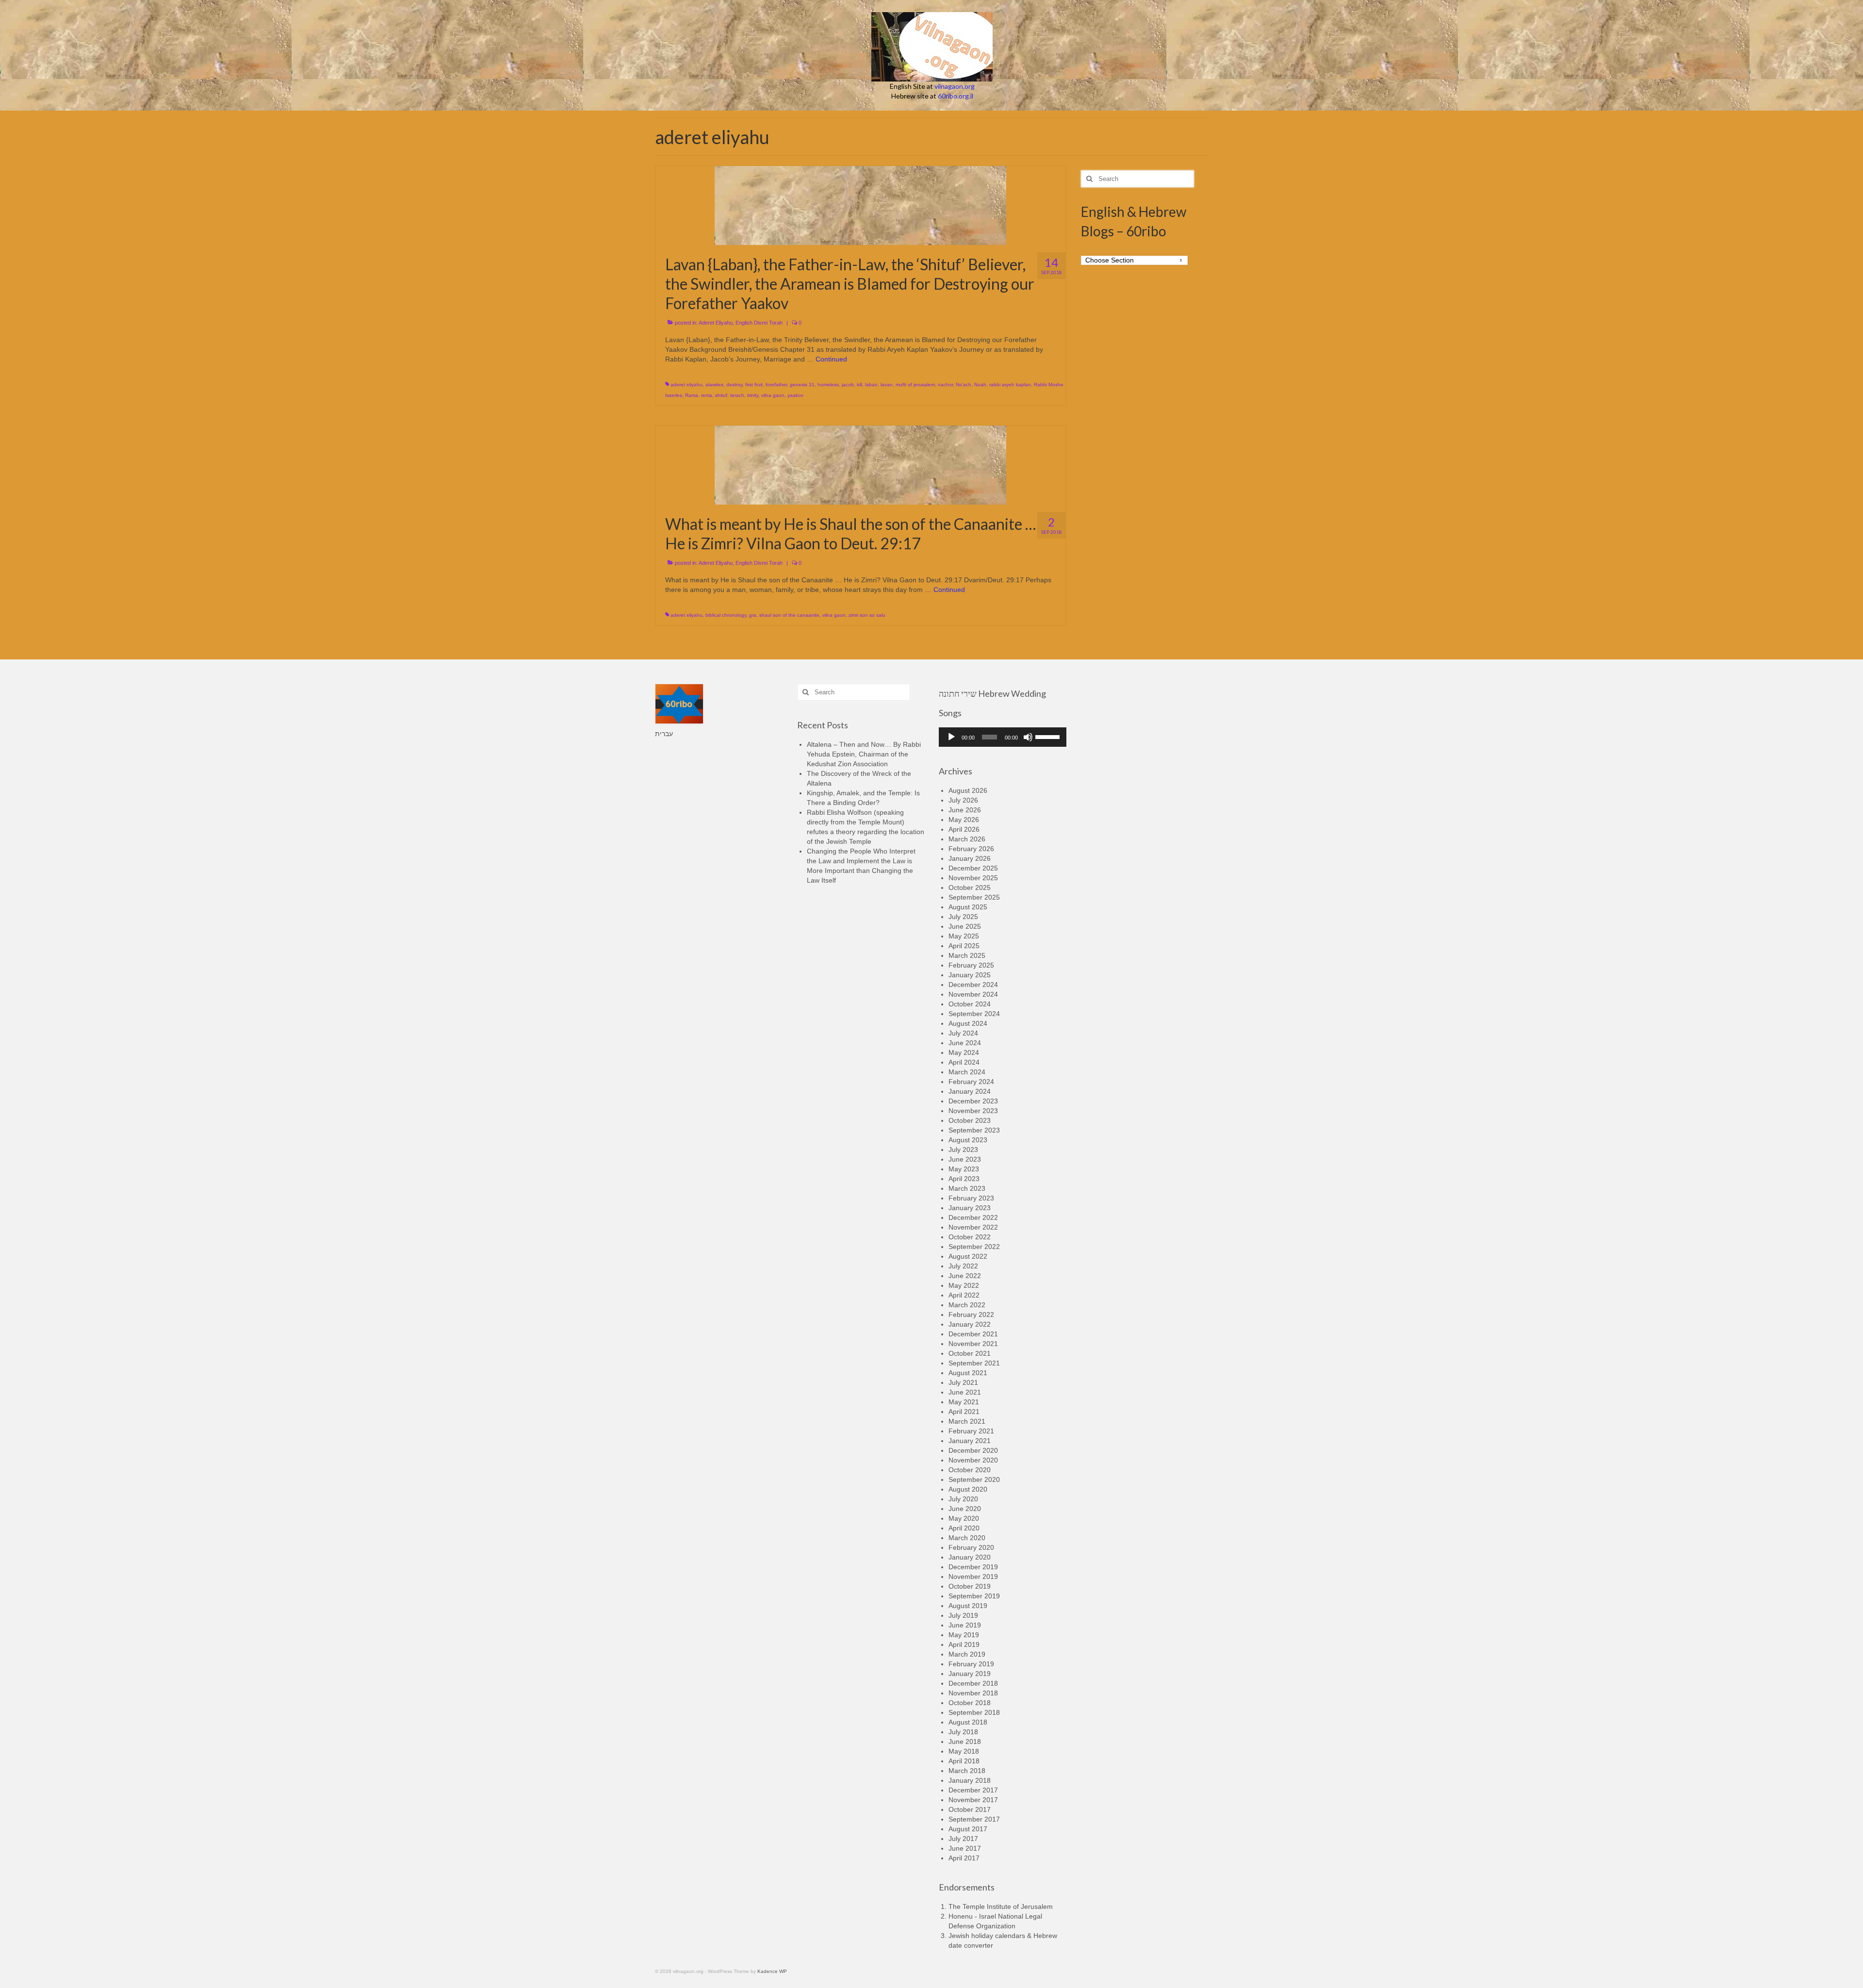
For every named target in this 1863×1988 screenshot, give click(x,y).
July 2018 (963, 1732)
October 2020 (970, 1470)
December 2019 (973, 1567)
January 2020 (970, 1557)
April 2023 (964, 1179)
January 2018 (970, 1780)
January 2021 (970, 1441)
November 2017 (973, 1800)
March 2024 (967, 1072)
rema (707, 395)
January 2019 (970, 1674)
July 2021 (963, 1382)
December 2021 (973, 1334)
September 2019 (974, 1596)
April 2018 (964, 1761)
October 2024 (970, 1004)
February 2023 (971, 1198)
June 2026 (965, 810)
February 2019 (971, 1664)
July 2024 (963, 1033)
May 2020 (964, 1518)
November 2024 (973, 994)
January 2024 (970, 1091)
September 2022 (974, 1247)
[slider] (1048, 736)
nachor (945, 385)
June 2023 (965, 1159)
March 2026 (967, 839)
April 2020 (964, 1528)
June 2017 (965, 1848)
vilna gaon (773, 395)
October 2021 (970, 1353)
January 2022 (970, 1324)
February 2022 (971, 1314)
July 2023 (963, 1150)
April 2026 (964, 829)
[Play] (951, 737)
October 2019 (970, 1586)
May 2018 (964, 1751)
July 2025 (963, 917)
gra (753, 615)
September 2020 (974, 1479)
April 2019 (964, 1644)
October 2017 (970, 1809)
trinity (753, 395)
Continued (831, 359)
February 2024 (971, 1082)
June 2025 (965, 926)
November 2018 (973, 1693)
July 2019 (963, 1615)
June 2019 (965, 1625)
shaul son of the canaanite (789, 615)
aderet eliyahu (686, 385)
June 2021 (965, 1392)
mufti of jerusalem (915, 385)
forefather (776, 385)
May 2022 (964, 1285)
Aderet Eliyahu (716, 323)
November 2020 (973, 1460)
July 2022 (963, 1266)
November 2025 (973, 878)
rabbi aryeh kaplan (1010, 385)
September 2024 (974, 1014)
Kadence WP (772, 1971)
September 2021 (974, 1363)
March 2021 (967, 1421)
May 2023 (964, 1169)
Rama (692, 395)
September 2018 (974, 1712)
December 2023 (973, 1101)
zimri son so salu (867, 615)
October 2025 (970, 887)
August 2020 (968, 1489)
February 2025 (971, 965)
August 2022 (968, 1256)
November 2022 (973, 1227)
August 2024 (968, 1023)
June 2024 (965, 1043)
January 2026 (970, 858)
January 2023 (970, 1208)
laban (871, 385)
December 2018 (973, 1683)
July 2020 (963, 1499)
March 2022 (967, 1305)
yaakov (795, 395)
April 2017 (964, 1858)
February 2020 (971, 1547)
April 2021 (964, 1412)
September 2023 (974, 1130)
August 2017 (968, 1829)
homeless (828, 385)
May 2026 (964, 820)
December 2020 (973, 1450)
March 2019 (967, 1654)
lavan (887, 385)
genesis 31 (802, 385)
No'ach (964, 385)
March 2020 (967, 1538)
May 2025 (964, 936)
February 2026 (971, 849)
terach (737, 395)
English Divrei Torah (759, 323)
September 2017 (974, 1819)
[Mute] (1028, 737)
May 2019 (964, 1635)
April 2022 (964, 1295)
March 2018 (967, 1771)
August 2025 (968, 907)
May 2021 (964, 1402)
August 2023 (968, 1140)
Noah (980, 385)
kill (859, 385)
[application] (1003, 737)
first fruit (754, 385)
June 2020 (965, 1509)
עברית (664, 734)
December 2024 (973, 985)
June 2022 (965, 1276)
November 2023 (973, 1111)
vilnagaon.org (955, 86)
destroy (734, 385)
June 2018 (965, 1742)
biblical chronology (726, 615)
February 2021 (971, 1431)
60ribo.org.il (956, 96)
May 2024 (964, 1052)
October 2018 (970, 1703)
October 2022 (970, 1237)
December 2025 (973, 868)
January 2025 (970, 975)
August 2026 (968, 790)
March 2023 (967, 1188)
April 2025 (964, 946)
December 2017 (973, 1790)
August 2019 (968, 1606)
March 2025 (967, 955)
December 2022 (973, 1217)
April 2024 (964, 1062)
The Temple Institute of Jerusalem (1001, 1906)
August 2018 (968, 1722)
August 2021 (968, 1373)
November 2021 (973, 1344)
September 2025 (974, 897)
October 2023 (970, 1120)
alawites (714, 385)
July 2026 (963, 800)
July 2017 (963, 1839)
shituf (721, 395)
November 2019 (973, 1577)
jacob (848, 385)
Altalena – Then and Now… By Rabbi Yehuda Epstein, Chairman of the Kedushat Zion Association (864, 754)
